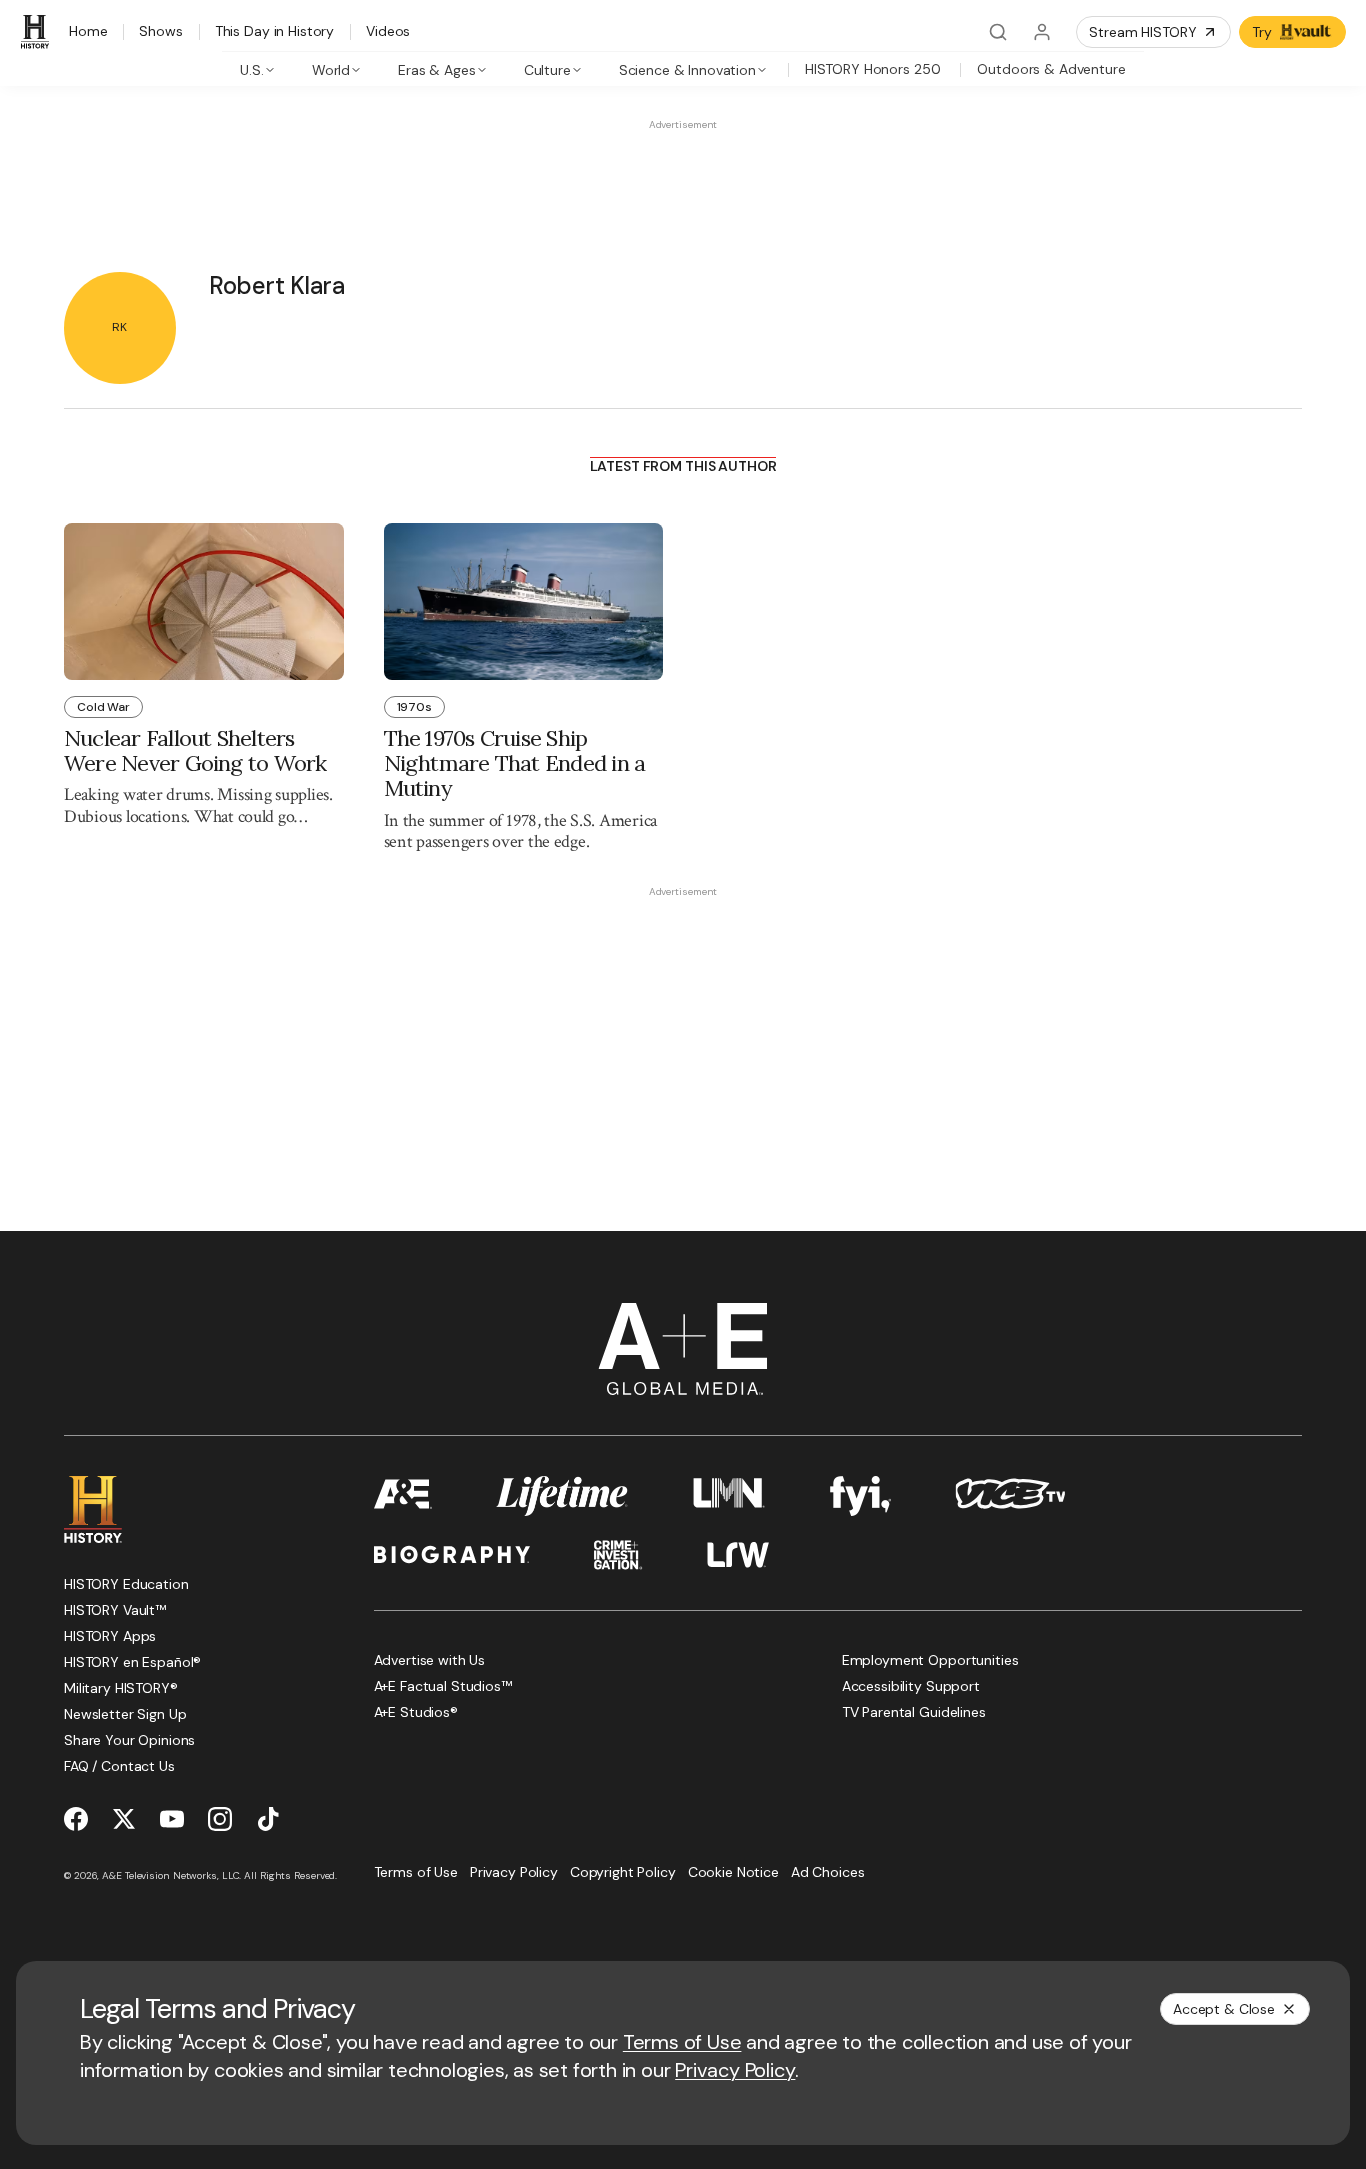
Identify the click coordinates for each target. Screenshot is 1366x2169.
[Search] (998, 32)
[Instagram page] (220, 1819)
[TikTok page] (268, 1819)
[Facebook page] (76, 1819)
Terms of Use (682, 2042)
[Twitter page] (124, 1819)
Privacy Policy (735, 2070)
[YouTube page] (172, 1819)
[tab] (257, 69)
